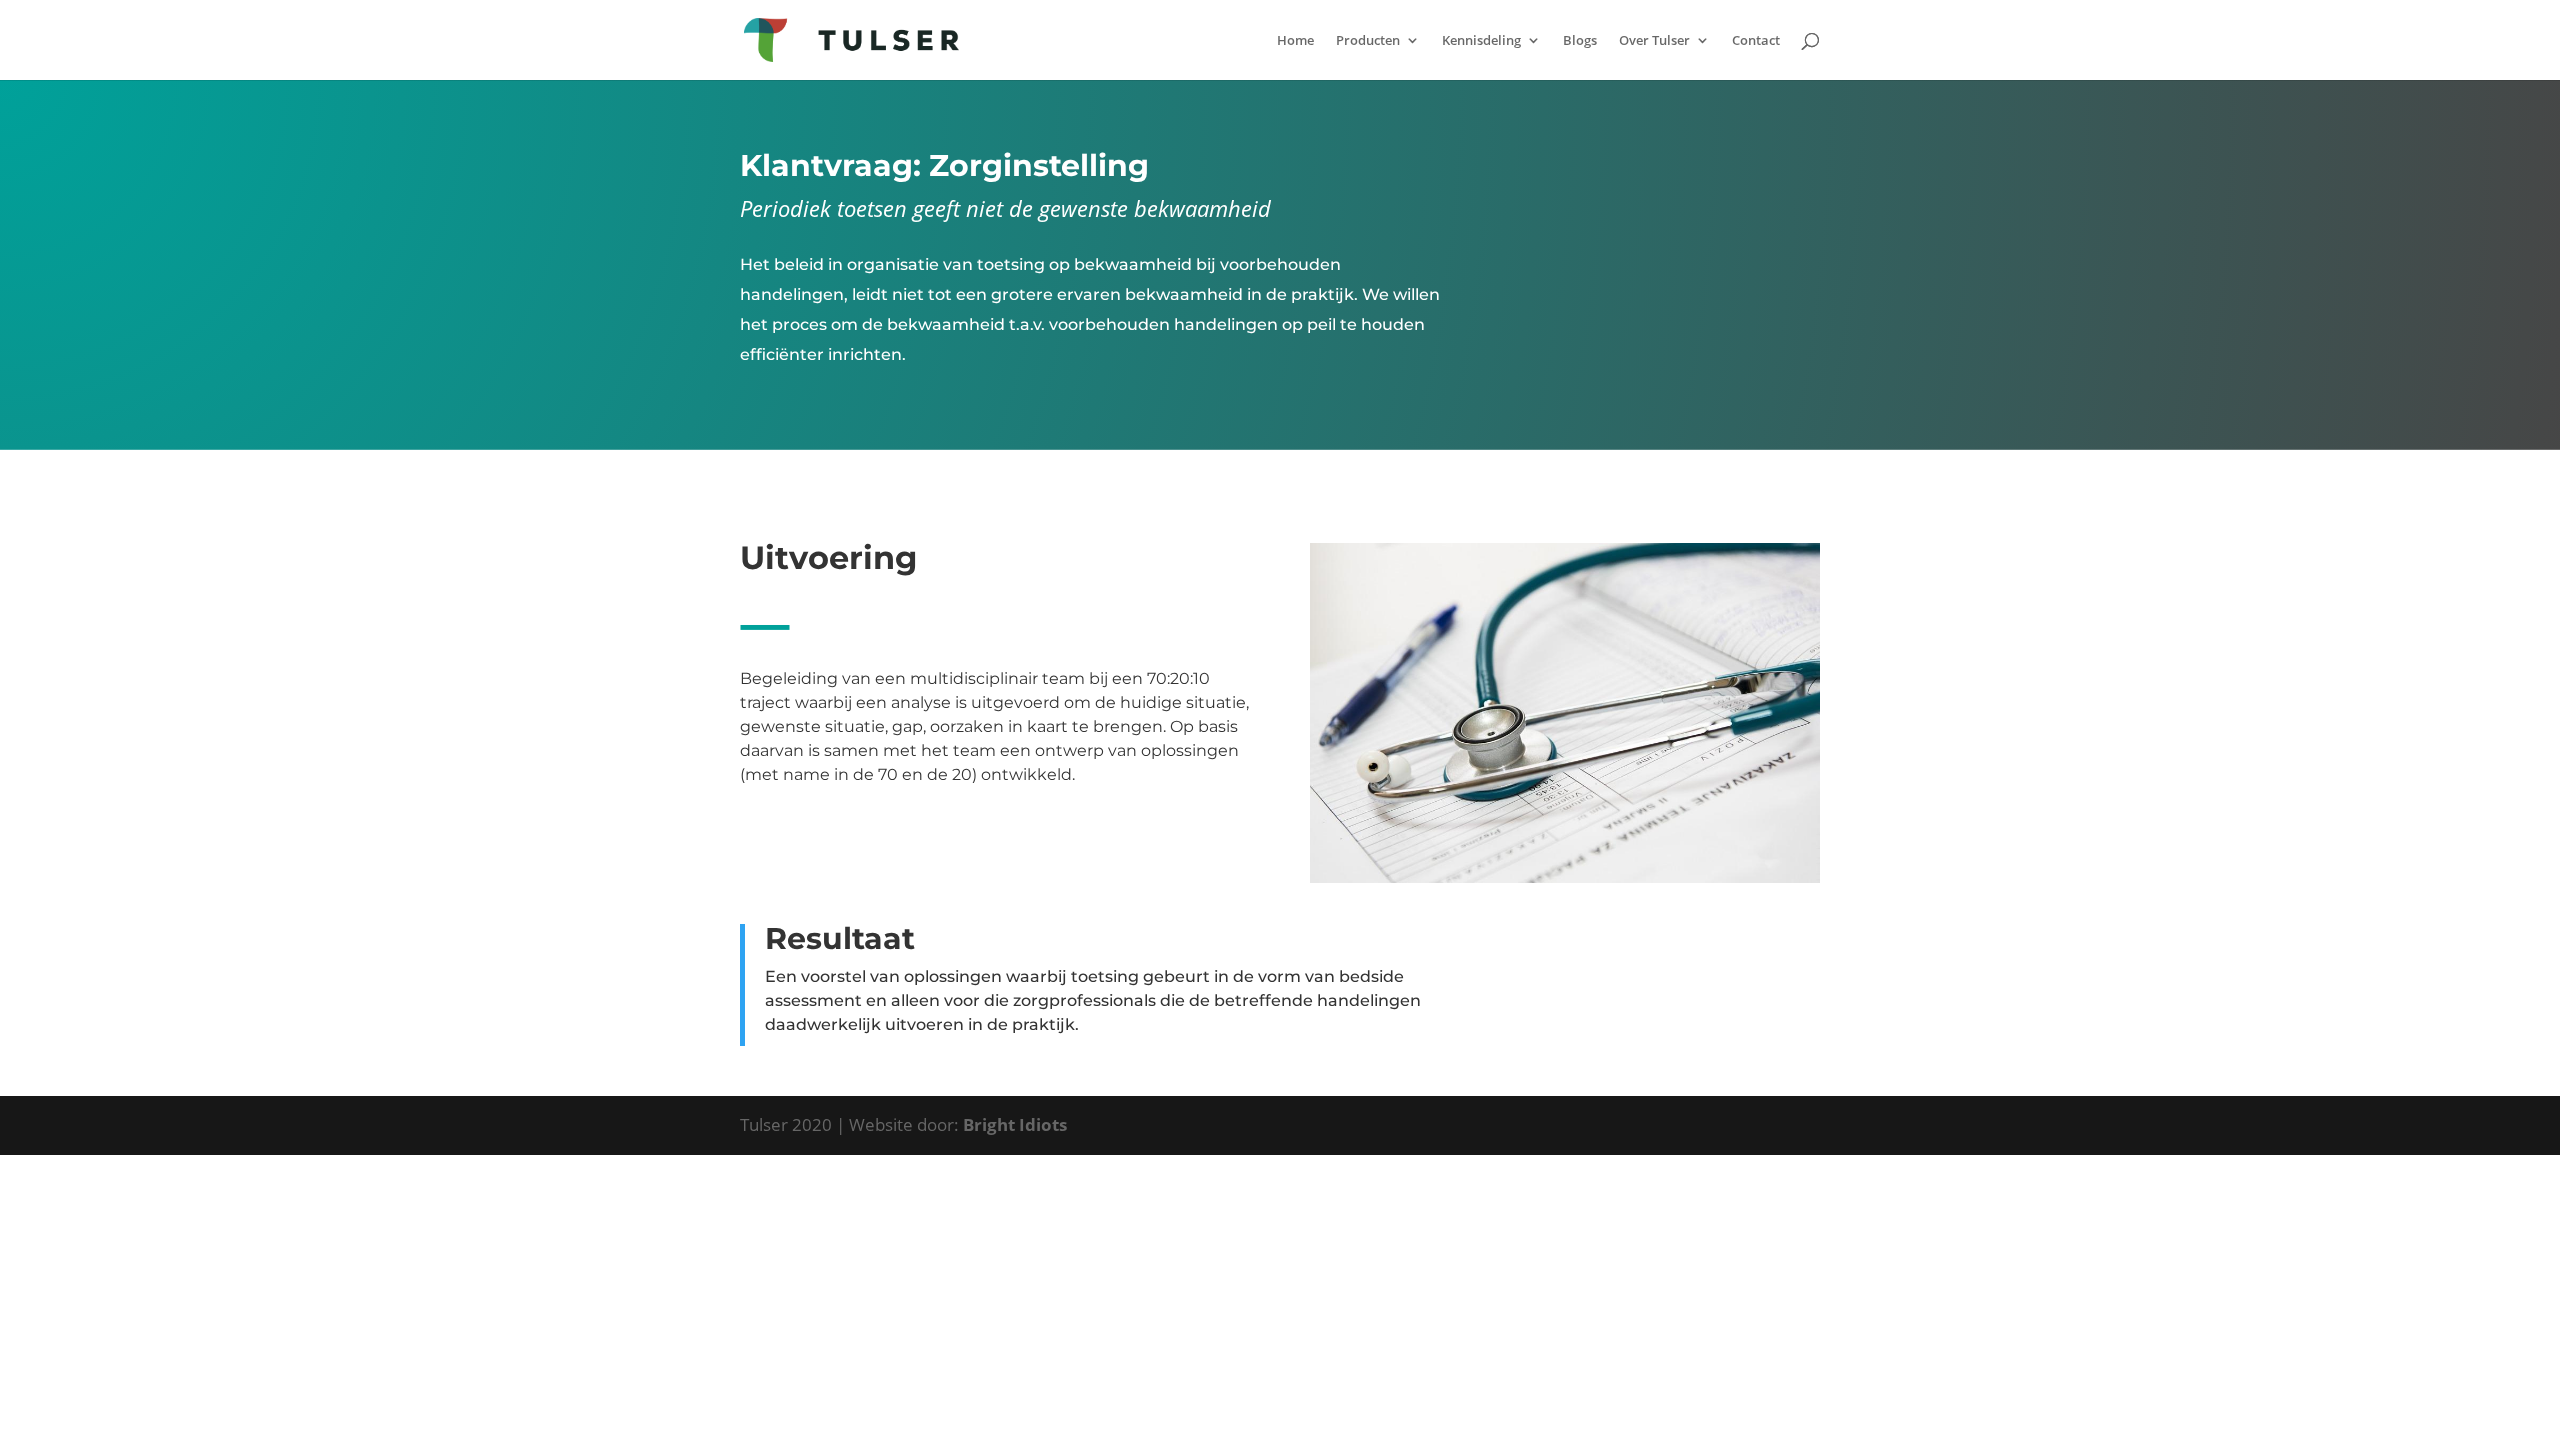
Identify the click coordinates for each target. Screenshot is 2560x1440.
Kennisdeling (1481, 41)
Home (1295, 41)
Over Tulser (1654, 41)
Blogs (1580, 41)
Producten (1368, 41)
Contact (1756, 41)
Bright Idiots (1015, 1124)
